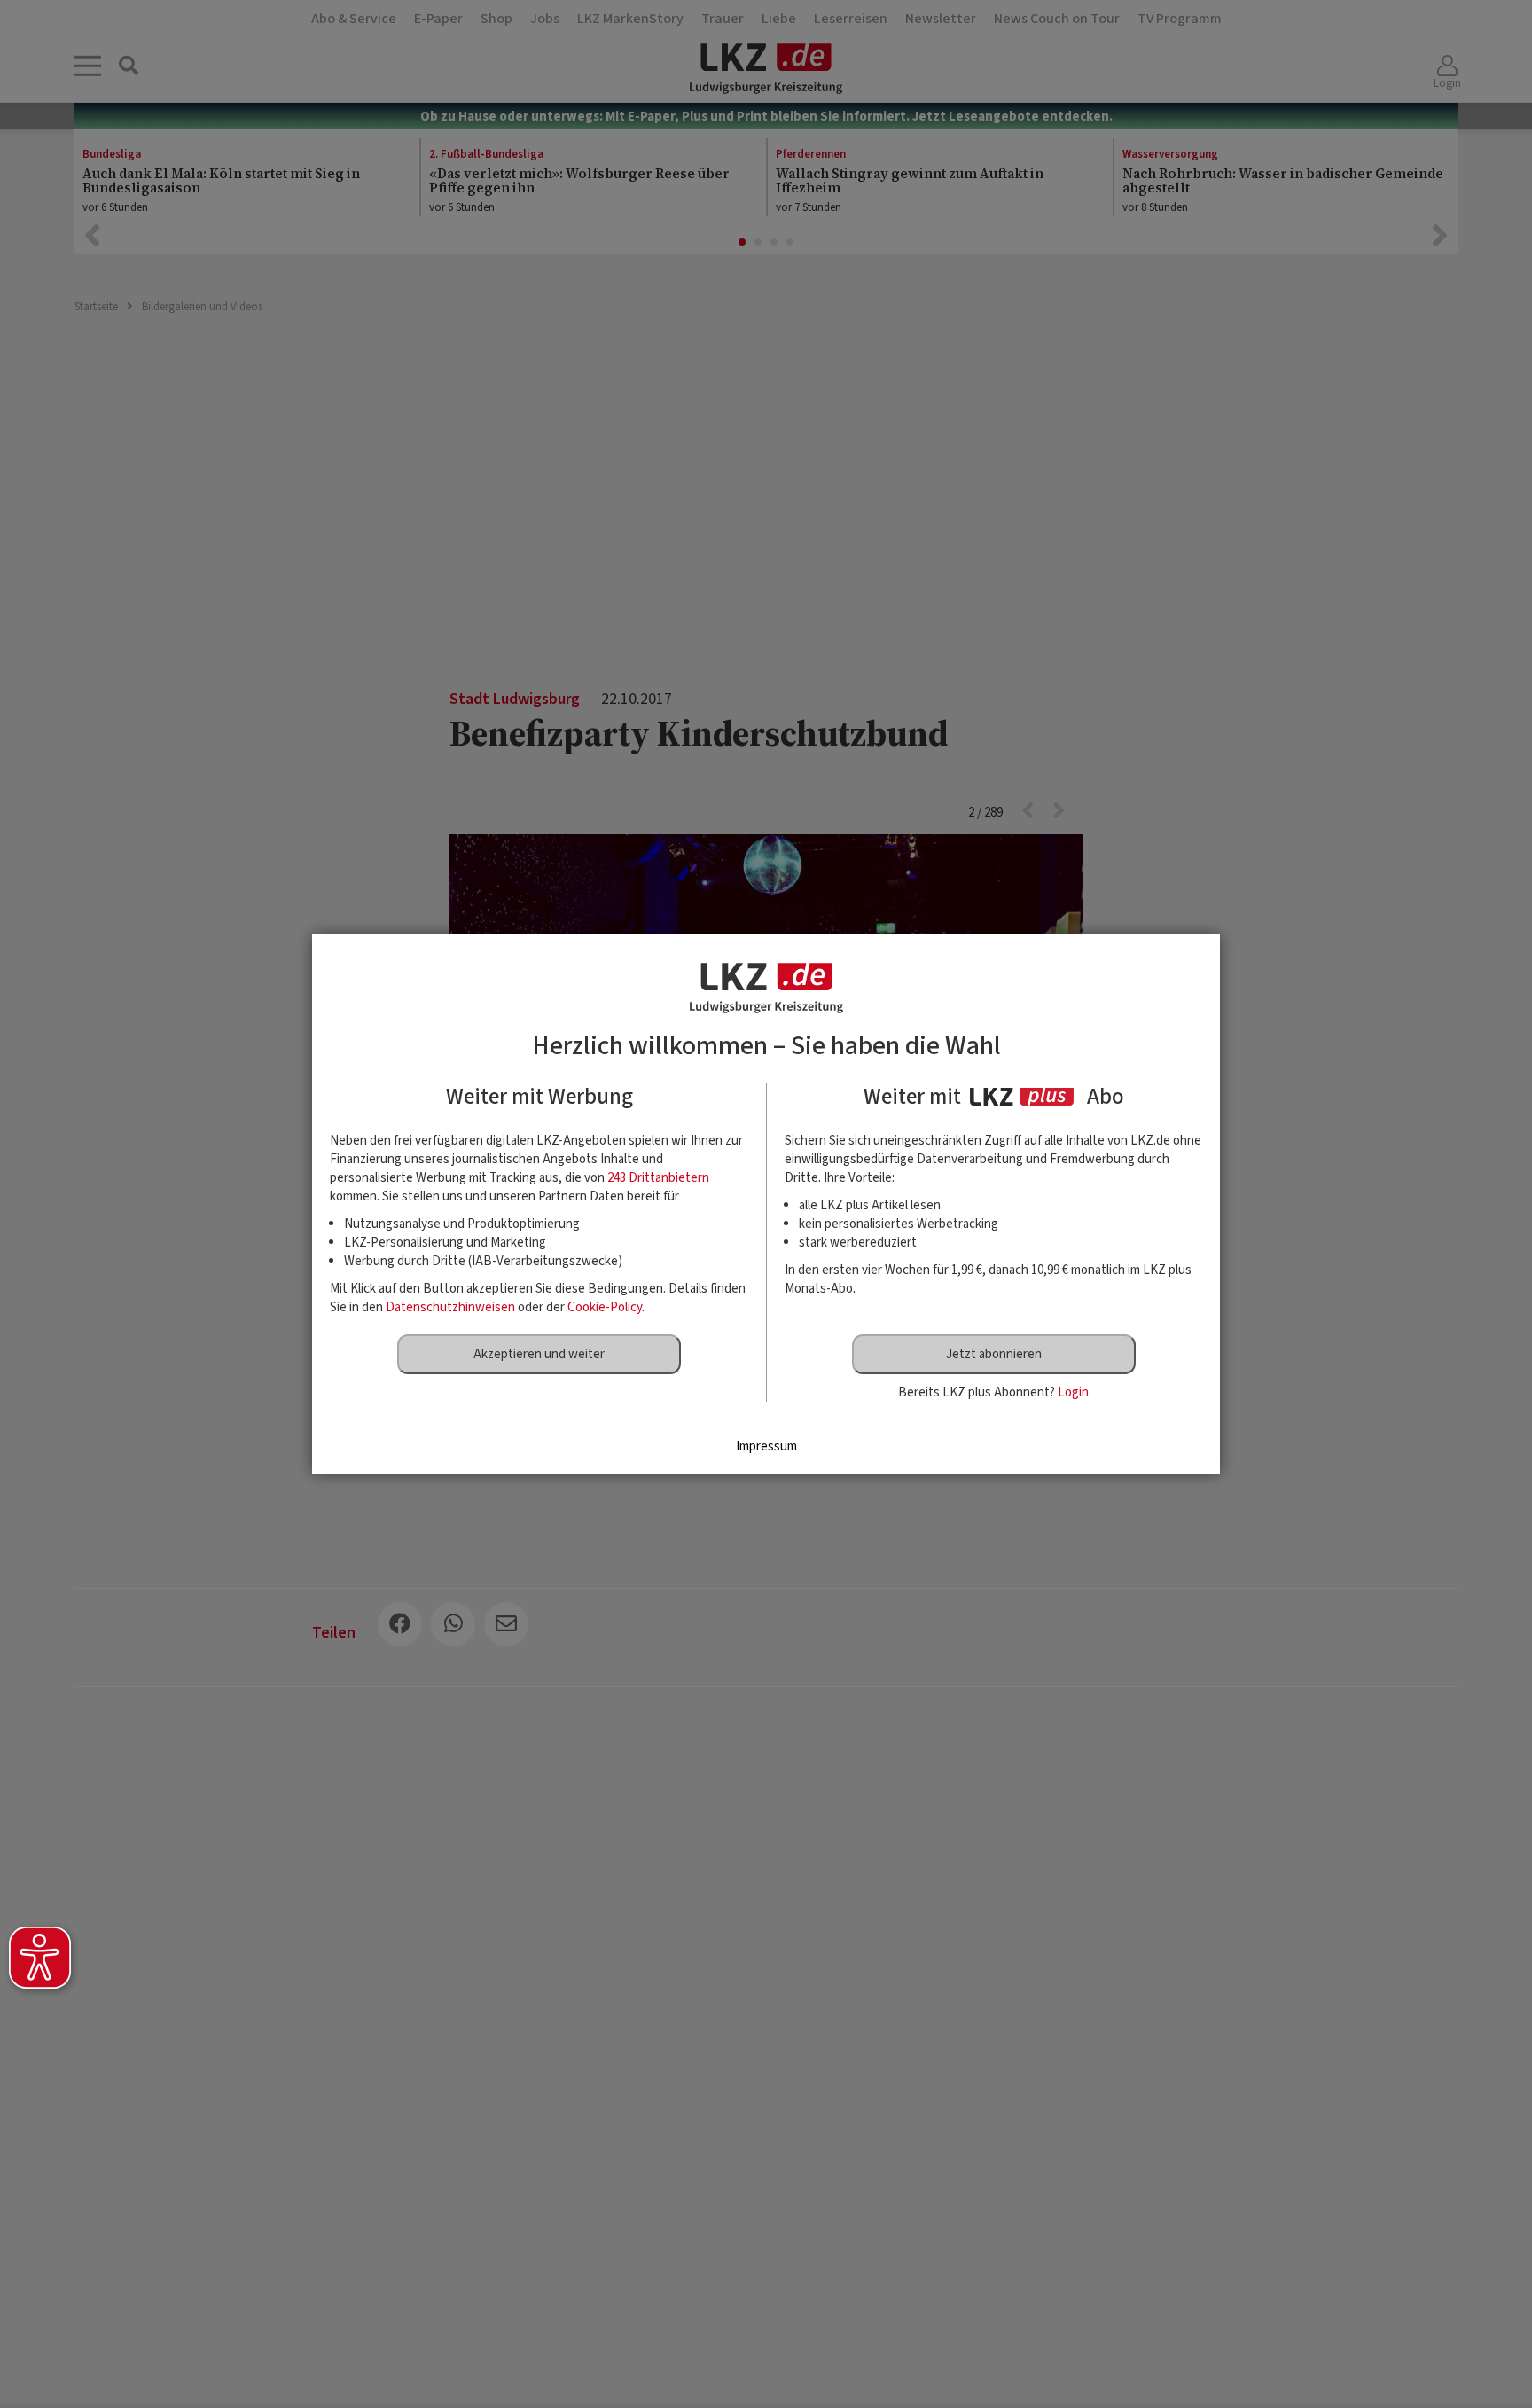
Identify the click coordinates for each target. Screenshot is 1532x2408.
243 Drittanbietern (658, 1178)
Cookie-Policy (605, 1307)
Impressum (766, 1446)
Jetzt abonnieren (994, 1354)
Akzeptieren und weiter (539, 1354)
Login (1073, 1392)
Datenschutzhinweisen (450, 1307)
